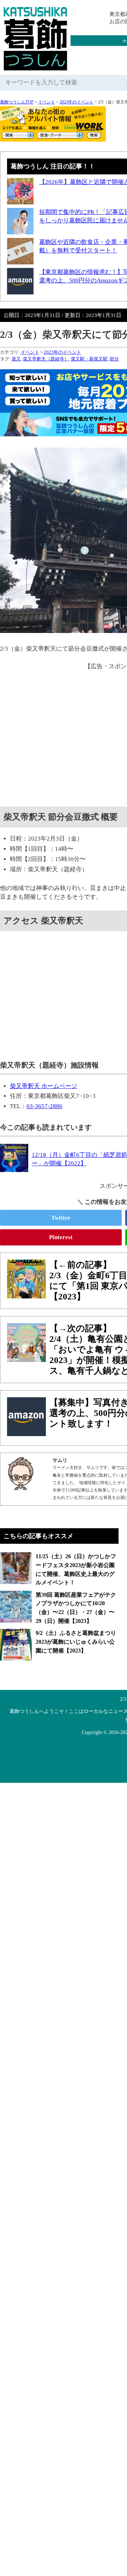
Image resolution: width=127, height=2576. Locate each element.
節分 (114, 359)
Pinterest (61, 1237)
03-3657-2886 (44, 1106)
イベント (47, 102)
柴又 (16, 359)
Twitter (61, 1218)
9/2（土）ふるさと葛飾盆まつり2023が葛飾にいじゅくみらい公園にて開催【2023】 (76, 1642)
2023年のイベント (77, 102)
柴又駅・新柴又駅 (89, 359)
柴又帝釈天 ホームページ (44, 1086)
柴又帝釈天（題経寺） (46, 359)
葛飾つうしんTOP (17, 102)
